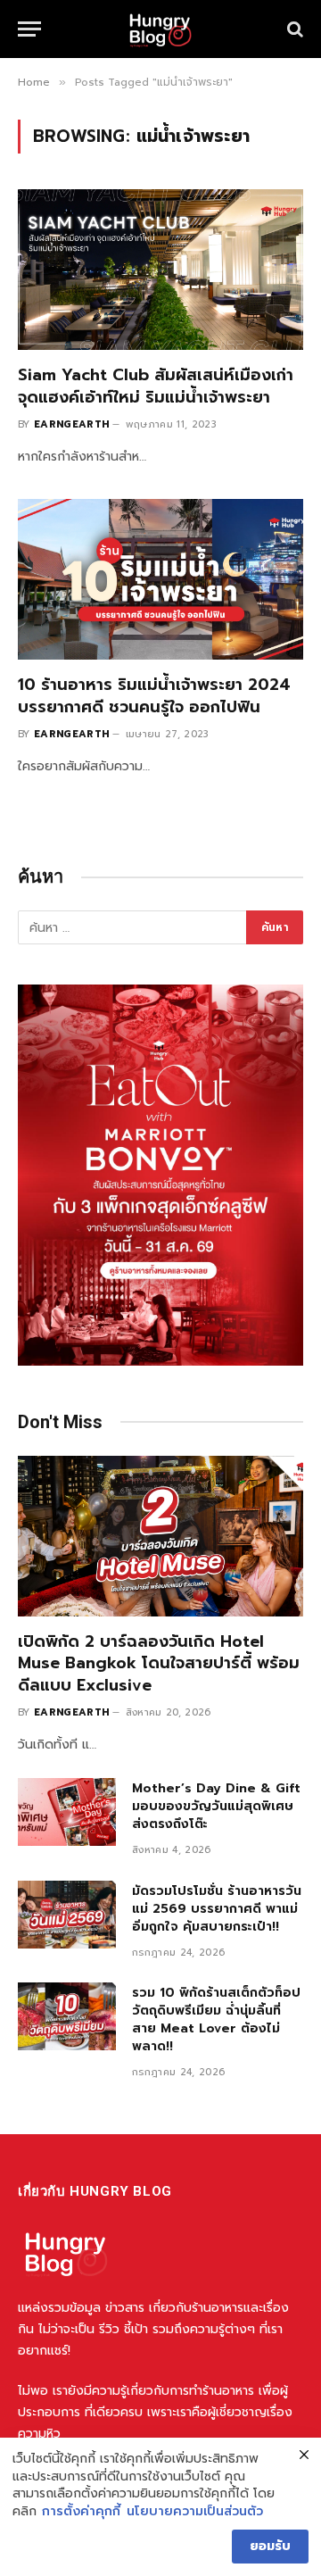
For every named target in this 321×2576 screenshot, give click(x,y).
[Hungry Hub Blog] (160, 29)
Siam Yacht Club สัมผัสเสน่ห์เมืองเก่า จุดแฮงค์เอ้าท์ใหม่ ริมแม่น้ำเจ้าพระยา (156, 386)
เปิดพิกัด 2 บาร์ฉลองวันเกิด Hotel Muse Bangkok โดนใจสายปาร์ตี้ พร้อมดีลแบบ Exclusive (159, 1663)
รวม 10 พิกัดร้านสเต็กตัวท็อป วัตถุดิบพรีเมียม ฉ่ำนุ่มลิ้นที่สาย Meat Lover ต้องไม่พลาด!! (216, 2019)
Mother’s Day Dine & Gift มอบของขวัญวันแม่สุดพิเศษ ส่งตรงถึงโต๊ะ (216, 1806)
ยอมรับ (270, 2546)
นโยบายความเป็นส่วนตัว (195, 2512)
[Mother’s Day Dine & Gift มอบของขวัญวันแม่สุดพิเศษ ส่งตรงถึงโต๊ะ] (67, 1812)
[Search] (293, 29)
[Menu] (29, 29)
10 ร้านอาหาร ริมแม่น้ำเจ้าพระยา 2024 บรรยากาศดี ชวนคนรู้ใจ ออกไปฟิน (154, 695)
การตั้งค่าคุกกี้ (81, 2512)
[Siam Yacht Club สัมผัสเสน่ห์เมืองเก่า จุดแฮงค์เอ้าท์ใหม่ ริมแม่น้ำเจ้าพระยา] (160, 270)
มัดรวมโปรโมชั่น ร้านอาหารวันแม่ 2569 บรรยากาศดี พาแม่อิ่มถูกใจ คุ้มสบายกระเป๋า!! (217, 1909)
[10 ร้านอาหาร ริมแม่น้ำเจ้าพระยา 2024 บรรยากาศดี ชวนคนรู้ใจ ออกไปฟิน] (160, 579)
